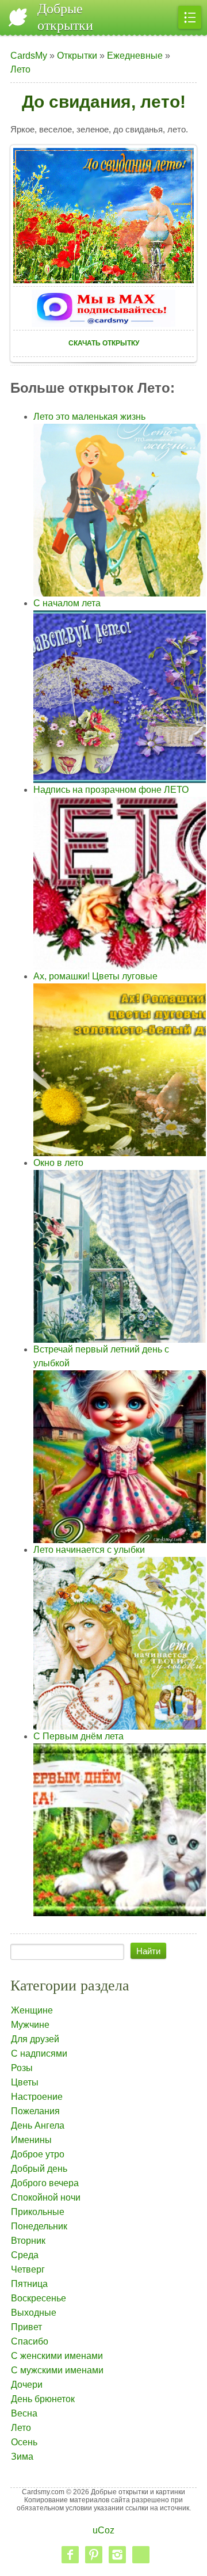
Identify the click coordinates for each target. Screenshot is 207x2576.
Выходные (34, 2313)
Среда (25, 2255)
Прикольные (38, 2212)
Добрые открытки (65, 17)
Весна (24, 2413)
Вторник (28, 2241)
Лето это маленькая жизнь (89, 417)
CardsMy (29, 56)
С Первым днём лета (78, 1736)
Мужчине (30, 2025)
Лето (20, 69)
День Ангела (38, 2125)
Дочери (27, 2385)
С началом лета (67, 603)
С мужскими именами (57, 2370)
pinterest (94, 2555)
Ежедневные (135, 56)
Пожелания (35, 2111)
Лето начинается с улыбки (89, 1550)
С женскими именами (57, 2356)
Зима (22, 2457)
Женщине (32, 2010)
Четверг (28, 2269)
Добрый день (39, 2169)
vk (141, 2555)
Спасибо (30, 2341)
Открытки (77, 56)
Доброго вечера (45, 2183)
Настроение (37, 2097)
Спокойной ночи (46, 2197)
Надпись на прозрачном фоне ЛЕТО (111, 790)
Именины (31, 2140)
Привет (26, 2327)
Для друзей (35, 2039)
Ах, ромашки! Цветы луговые (95, 976)
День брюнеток (43, 2399)
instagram (117, 2555)
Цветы (25, 2082)
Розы (22, 2068)
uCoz (103, 2530)
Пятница (29, 2284)
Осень (24, 2442)
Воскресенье (39, 2298)
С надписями (39, 2053)
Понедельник (39, 2226)
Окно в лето (58, 1163)
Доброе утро (38, 2154)
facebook (70, 2555)
